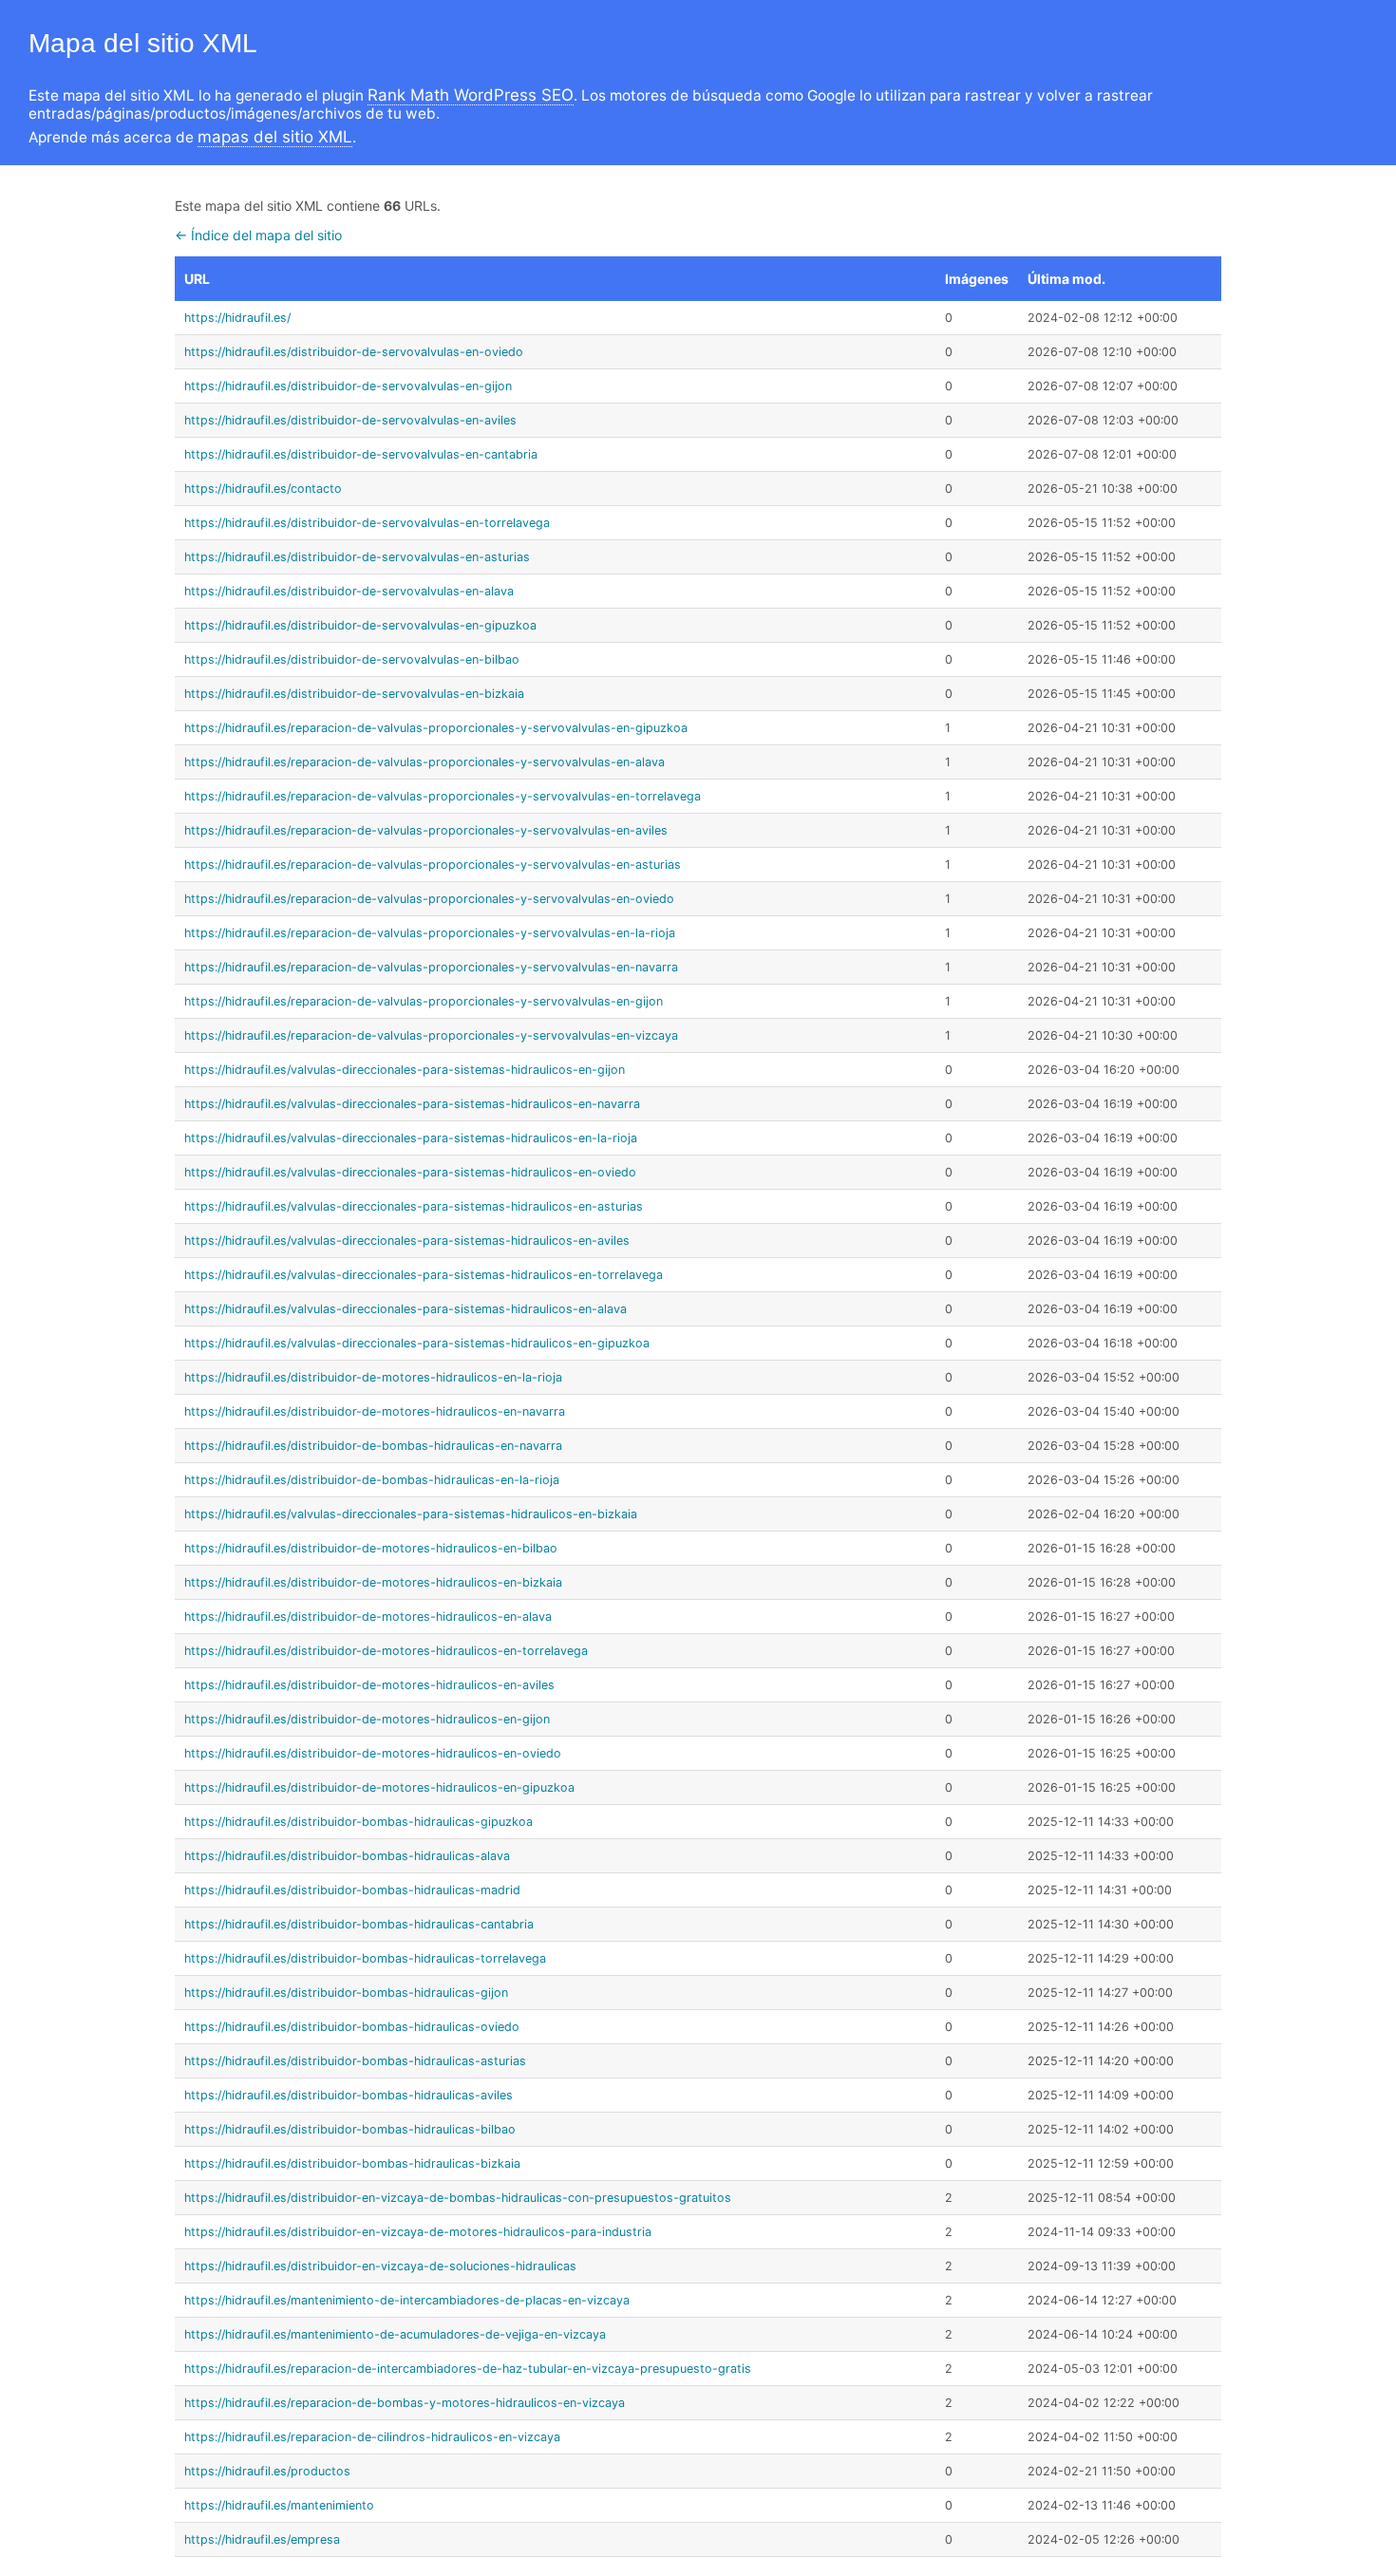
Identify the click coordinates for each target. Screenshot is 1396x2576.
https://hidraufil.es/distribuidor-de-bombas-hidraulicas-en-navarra (373, 1446)
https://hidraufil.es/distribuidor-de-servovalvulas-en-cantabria (361, 454)
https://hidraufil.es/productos (267, 2471)
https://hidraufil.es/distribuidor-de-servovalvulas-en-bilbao (352, 659)
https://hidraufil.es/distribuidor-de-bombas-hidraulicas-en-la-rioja (372, 1480)
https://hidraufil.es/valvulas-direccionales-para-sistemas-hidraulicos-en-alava (406, 1309)
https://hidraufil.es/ (237, 318)
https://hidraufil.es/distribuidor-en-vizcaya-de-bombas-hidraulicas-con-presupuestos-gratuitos (458, 2198)
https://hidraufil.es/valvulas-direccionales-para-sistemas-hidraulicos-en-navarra (412, 1104)
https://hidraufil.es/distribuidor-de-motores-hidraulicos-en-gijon (367, 1719)
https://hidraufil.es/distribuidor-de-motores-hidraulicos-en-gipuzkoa (379, 1787)
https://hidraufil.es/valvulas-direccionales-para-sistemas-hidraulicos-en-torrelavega (424, 1275)
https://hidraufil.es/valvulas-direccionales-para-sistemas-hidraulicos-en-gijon (405, 1070)
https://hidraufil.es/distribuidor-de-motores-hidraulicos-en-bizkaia (373, 1582)
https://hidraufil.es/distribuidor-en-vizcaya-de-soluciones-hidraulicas (380, 2266)
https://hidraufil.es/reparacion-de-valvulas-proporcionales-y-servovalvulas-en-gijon (424, 1001)
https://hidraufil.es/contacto (263, 489)
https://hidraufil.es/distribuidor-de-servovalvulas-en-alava (349, 591)
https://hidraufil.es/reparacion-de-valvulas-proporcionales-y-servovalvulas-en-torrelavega (443, 796)
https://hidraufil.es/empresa (262, 2539)
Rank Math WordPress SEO (471, 95)
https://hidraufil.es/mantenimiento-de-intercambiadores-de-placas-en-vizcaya (407, 2300)
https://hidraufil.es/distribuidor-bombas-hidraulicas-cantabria (359, 1924)
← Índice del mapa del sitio (258, 235)
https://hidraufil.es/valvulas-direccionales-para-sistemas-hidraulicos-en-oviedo (410, 1172)
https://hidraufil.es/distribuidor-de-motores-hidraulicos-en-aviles (369, 1685)
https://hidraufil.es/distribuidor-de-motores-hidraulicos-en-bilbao (371, 1548)
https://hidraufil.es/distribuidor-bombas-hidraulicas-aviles (349, 2095)
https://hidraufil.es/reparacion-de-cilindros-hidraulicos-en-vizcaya (372, 2437)
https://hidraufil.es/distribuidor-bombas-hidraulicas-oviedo (352, 2027)
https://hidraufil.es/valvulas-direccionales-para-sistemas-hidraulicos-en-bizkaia (411, 1514)
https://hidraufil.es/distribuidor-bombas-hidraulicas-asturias (355, 2061)
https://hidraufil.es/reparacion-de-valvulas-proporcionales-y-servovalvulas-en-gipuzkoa (436, 728)
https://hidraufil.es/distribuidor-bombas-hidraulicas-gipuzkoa (358, 1822)
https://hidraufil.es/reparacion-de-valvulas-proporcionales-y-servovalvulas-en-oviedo (429, 899)
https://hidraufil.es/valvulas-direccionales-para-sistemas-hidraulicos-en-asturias (414, 1206)
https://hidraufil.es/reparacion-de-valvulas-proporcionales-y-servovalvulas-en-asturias (433, 865)
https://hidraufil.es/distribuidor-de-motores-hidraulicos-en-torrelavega (386, 1651)
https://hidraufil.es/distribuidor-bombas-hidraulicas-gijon (346, 1993)
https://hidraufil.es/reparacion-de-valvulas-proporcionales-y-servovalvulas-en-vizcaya (431, 1035)
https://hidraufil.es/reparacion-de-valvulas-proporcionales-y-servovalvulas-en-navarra (431, 967)
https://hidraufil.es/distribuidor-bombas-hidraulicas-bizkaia (352, 2163)
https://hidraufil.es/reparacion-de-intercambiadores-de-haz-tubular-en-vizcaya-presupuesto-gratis (468, 2369)
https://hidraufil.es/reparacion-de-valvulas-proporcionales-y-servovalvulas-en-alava (424, 762)
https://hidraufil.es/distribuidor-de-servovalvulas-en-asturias (357, 557)
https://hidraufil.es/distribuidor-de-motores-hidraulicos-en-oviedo (373, 1753)
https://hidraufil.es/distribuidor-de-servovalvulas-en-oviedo (354, 352)
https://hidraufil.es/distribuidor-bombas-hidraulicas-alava (347, 1856)
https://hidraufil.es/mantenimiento (279, 2505)
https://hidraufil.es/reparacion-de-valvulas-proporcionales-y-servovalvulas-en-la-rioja (430, 933)
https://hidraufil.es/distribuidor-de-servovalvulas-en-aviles (350, 420)
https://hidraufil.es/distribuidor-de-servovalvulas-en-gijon (348, 386)
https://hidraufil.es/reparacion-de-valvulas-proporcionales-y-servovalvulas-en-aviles (426, 830)
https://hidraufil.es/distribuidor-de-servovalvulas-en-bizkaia (354, 694)
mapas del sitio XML (275, 137)
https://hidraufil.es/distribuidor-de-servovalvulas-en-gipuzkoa (360, 625)
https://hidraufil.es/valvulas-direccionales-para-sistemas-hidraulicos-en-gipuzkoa (417, 1343)
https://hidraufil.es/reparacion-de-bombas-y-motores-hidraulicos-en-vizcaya (405, 2403)
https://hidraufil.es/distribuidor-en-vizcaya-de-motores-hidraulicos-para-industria (418, 2232)
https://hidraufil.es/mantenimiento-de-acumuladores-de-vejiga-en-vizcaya (395, 2334)
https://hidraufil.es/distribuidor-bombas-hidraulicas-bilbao (350, 2129)
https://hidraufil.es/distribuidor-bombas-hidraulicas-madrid (352, 1890)
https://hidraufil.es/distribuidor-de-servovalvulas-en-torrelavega (367, 523)
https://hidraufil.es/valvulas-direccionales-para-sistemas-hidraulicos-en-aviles (407, 1241)
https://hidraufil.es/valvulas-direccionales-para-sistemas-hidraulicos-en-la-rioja (411, 1138)
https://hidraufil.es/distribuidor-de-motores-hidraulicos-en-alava (368, 1617)
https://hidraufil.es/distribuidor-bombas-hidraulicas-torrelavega (365, 1958)
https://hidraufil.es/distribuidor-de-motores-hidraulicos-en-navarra (375, 1411)
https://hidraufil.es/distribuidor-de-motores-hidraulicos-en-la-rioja (373, 1377)
